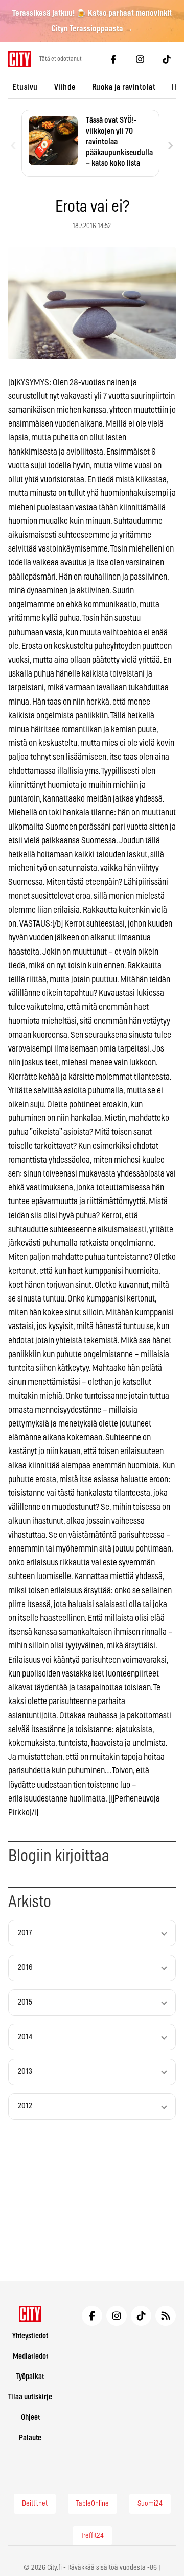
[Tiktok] (167, 59)
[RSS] (166, 2316)
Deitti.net (35, 2504)
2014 (25, 2037)
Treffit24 (92, 2536)
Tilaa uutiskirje (30, 2397)
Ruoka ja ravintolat (124, 87)
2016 (25, 1968)
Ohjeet (30, 2418)
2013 (25, 2072)
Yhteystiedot (30, 2336)
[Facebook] (113, 59)
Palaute (30, 2438)
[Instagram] (140, 59)
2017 (25, 1933)
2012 (25, 2106)
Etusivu (25, 87)
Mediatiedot (30, 2356)
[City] (30, 2314)
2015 (25, 2002)
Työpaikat (30, 2377)
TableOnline (93, 2504)
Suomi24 (150, 2504)
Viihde (65, 87)
